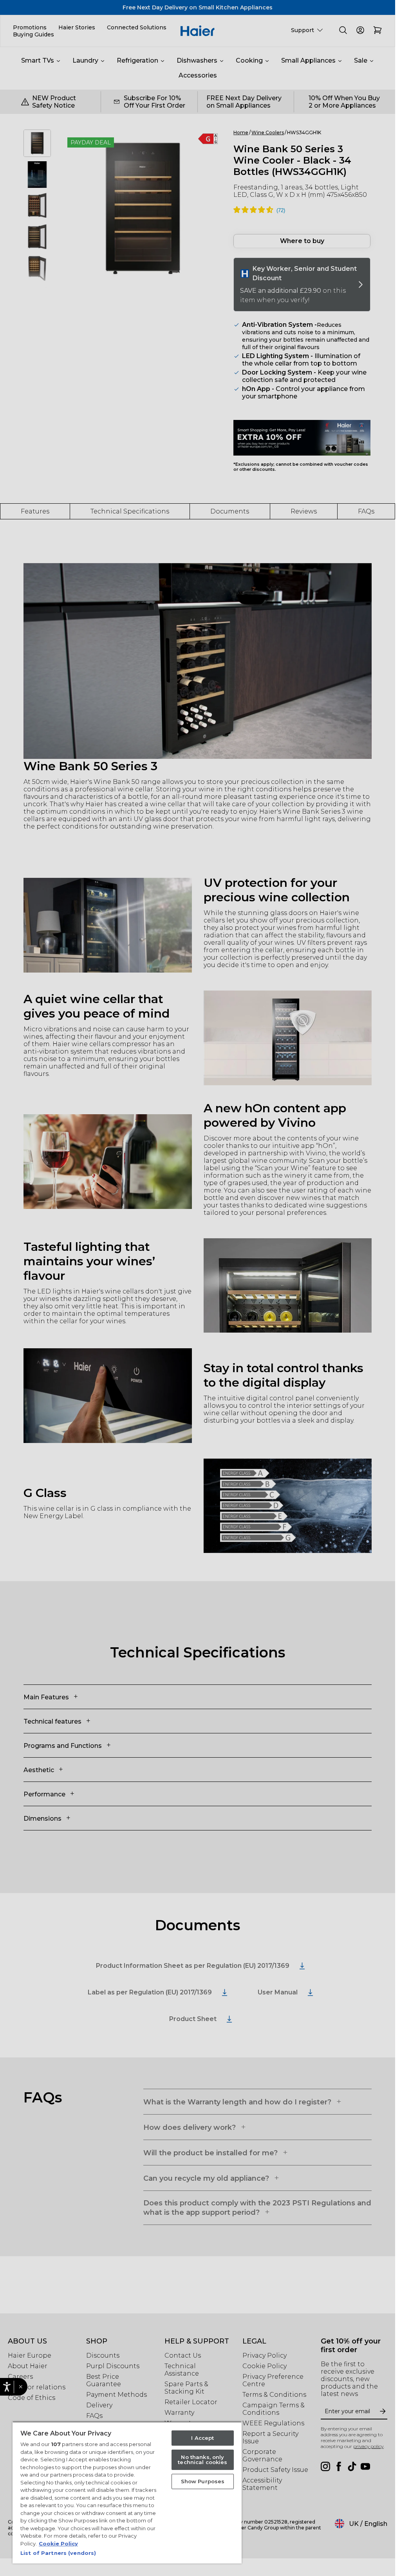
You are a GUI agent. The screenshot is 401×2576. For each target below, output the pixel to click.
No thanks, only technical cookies (202, 2460)
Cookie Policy (58, 2544)
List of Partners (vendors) (58, 2553)
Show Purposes (203, 2481)
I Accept (202, 2438)
